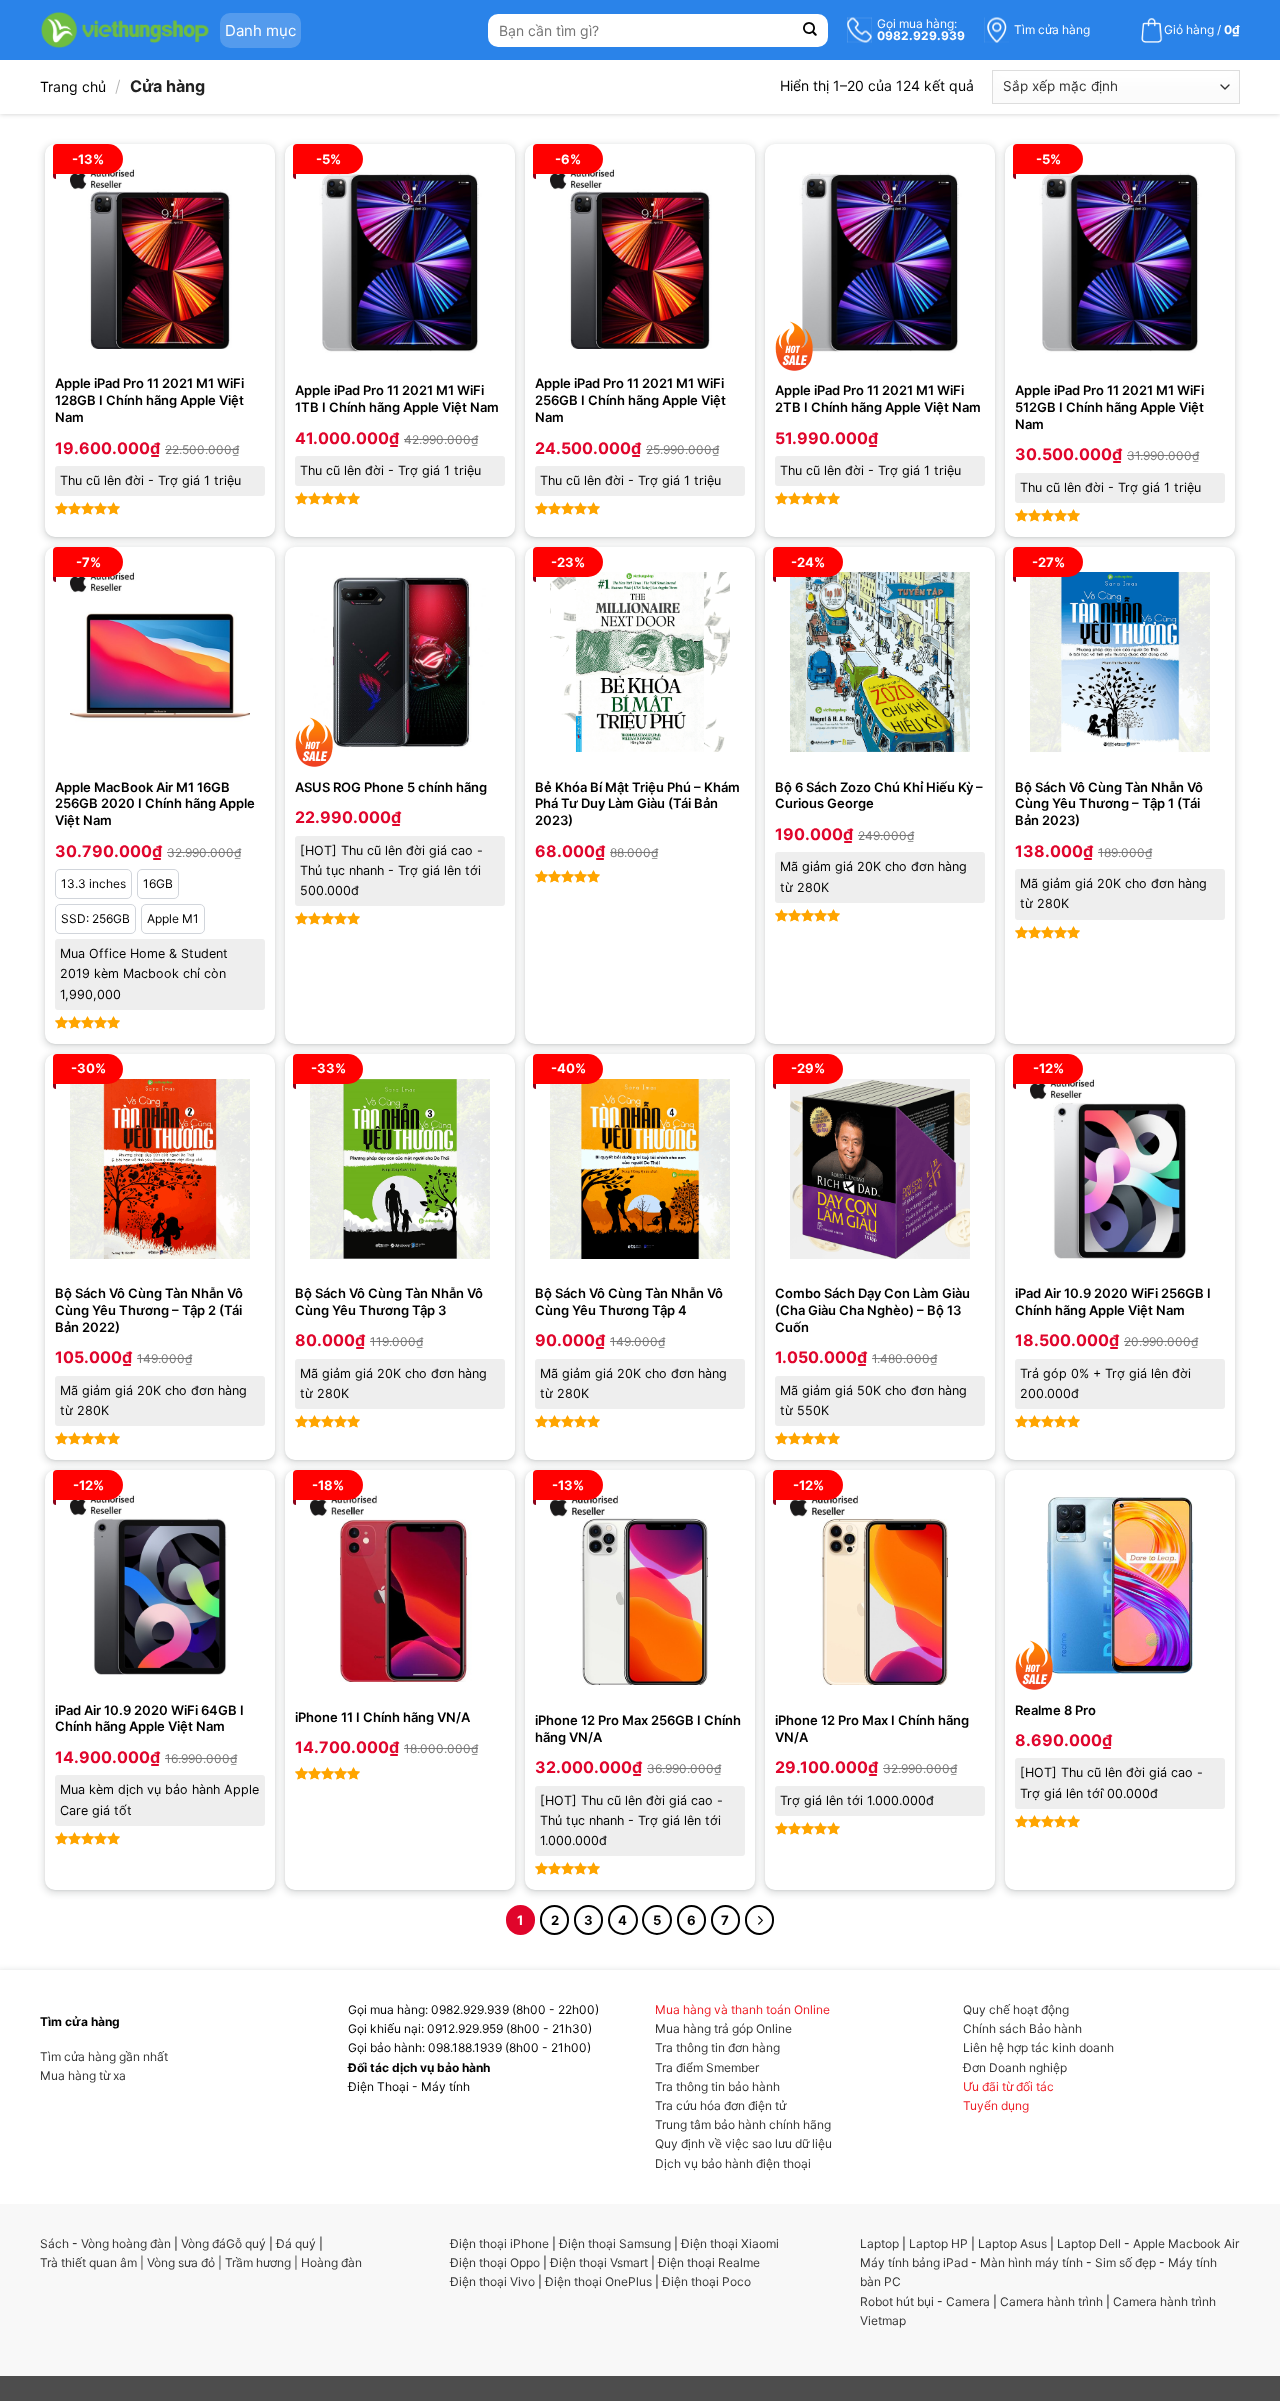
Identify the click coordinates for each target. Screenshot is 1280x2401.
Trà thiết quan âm (88, 2262)
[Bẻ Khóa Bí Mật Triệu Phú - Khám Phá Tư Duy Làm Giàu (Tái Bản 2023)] (640, 662)
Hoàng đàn (331, 2262)
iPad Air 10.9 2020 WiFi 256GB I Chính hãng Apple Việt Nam (1113, 1301)
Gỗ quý (246, 2243)
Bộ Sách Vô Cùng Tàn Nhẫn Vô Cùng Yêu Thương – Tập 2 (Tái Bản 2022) (149, 1310)
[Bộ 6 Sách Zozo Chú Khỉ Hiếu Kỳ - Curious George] (880, 662)
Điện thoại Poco (706, 2281)
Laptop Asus (1012, 2243)
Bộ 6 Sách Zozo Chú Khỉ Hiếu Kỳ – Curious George (879, 795)
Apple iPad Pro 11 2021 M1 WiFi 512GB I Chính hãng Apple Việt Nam (1109, 407)
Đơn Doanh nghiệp (1015, 2067)
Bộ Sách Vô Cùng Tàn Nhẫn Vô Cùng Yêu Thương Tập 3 (389, 1301)
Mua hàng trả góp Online (723, 2028)
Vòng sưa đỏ (181, 2262)
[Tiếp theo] (759, 1919)
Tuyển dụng (996, 2105)
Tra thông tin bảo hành (717, 2086)
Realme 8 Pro (1055, 1710)
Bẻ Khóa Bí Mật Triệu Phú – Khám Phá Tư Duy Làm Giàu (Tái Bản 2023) (637, 804)
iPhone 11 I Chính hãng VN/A (382, 1717)
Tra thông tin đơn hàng (717, 2047)
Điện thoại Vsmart (599, 2262)
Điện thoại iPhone (499, 2243)
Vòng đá (203, 2243)
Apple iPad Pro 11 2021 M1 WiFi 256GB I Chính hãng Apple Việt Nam (630, 400)
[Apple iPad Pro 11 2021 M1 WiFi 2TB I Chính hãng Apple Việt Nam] (880, 262)
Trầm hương (258, 2262)
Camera (968, 2301)
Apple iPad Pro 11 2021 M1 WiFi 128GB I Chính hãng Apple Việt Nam (149, 400)
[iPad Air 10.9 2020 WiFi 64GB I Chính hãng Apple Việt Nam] (160, 1585)
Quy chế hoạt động (1016, 2009)
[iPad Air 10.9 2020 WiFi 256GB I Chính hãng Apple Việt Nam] (1120, 1169)
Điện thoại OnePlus (598, 2281)
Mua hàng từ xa (83, 2075)
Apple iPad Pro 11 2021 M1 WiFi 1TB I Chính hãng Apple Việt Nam (397, 398)
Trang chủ (73, 86)
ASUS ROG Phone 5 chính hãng (391, 787)
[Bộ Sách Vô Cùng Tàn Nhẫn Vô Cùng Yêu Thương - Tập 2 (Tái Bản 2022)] (160, 1169)
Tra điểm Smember (707, 2067)
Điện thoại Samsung (615, 2243)
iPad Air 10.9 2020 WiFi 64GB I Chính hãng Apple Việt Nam (149, 1718)
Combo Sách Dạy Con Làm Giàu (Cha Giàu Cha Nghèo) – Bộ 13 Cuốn (872, 1310)
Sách (54, 2243)
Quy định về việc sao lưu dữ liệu (743, 2143)
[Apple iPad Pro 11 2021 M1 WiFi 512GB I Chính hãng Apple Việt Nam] (1120, 262)
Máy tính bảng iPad (914, 2262)
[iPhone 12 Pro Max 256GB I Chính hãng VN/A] (640, 1590)
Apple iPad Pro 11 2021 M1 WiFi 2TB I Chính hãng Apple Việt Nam (878, 398)
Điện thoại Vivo (492, 2281)
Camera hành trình (1051, 2301)
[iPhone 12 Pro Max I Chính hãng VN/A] (880, 1590)
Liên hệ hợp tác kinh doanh (1038, 2047)
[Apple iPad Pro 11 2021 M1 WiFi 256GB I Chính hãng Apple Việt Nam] (640, 259)
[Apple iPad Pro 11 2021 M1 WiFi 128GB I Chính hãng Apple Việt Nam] (160, 259)
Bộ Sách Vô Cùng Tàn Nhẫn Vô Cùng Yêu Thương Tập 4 (629, 1301)
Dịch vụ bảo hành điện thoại (733, 2163)
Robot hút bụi (897, 2301)
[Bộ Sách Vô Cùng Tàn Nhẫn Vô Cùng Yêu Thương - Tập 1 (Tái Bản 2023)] (1120, 662)
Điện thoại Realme (709, 2262)
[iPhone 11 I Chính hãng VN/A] (400, 1588)
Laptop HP (938, 2243)
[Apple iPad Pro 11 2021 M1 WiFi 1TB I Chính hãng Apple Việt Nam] (400, 262)
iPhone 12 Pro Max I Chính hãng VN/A (872, 1728)
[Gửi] (810, 30)
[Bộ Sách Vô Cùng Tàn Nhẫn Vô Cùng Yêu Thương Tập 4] (640, 1169)
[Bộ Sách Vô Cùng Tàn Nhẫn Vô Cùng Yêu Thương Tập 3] (400, 1169)
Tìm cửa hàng (1052, 29)
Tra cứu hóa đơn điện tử (720, 2105)
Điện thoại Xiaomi (730, 2243)
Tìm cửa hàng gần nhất (104, 2056)
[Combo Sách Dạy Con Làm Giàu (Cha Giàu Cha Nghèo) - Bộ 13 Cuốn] (880, 1169)
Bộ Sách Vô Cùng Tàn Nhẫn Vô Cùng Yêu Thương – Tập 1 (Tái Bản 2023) (1109, 804)
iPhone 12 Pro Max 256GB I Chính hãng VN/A (638, 1728)
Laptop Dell (1089, 2243)
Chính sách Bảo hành (1022, 2028)
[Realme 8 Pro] (1120, 1585)
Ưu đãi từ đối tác (1008, 2086)
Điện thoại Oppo (495, 2262)
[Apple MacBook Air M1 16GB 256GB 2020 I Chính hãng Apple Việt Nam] (160, 662)
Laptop (879, 2243)
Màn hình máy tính (1031, 2262)
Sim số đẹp (1125, 2262)
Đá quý (296, 2243)
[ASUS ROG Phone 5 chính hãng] (400, 662)
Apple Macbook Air (1186, 2243)
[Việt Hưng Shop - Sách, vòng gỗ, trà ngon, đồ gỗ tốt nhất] (125, 30)
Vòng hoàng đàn (126, 2243)
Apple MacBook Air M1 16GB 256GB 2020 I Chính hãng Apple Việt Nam (155, 804)
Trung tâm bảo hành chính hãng (743, 2124)
